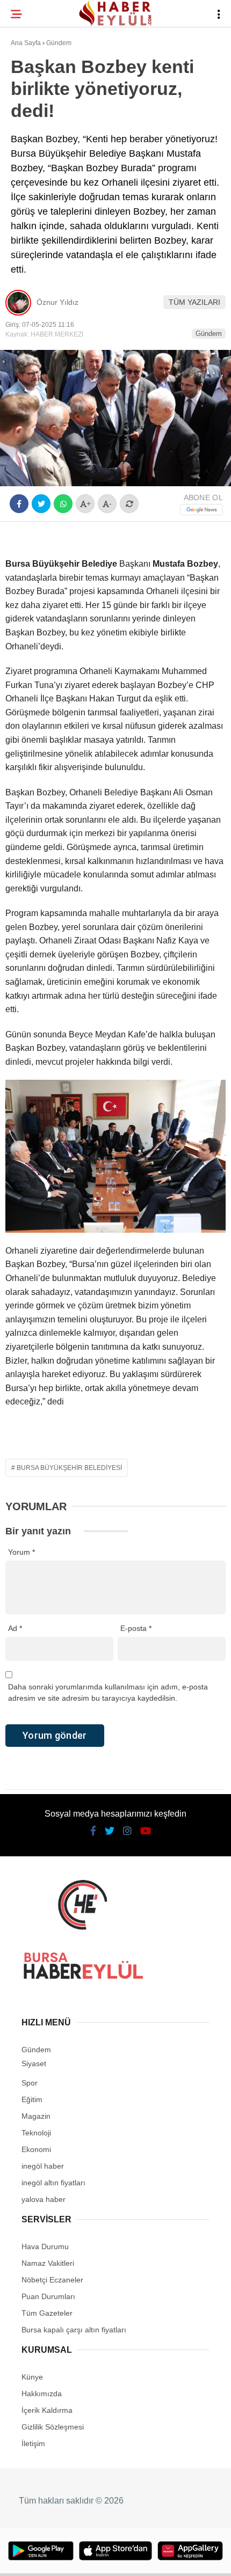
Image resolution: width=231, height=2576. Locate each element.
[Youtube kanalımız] (147, 2559)
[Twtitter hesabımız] (74, 2559)
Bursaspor (38, 110)
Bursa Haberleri (49, 88)
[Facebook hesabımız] (38, 2559)
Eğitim (28, 154)
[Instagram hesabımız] (110, 2559)
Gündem (31, 132)
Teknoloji (36, 175)
